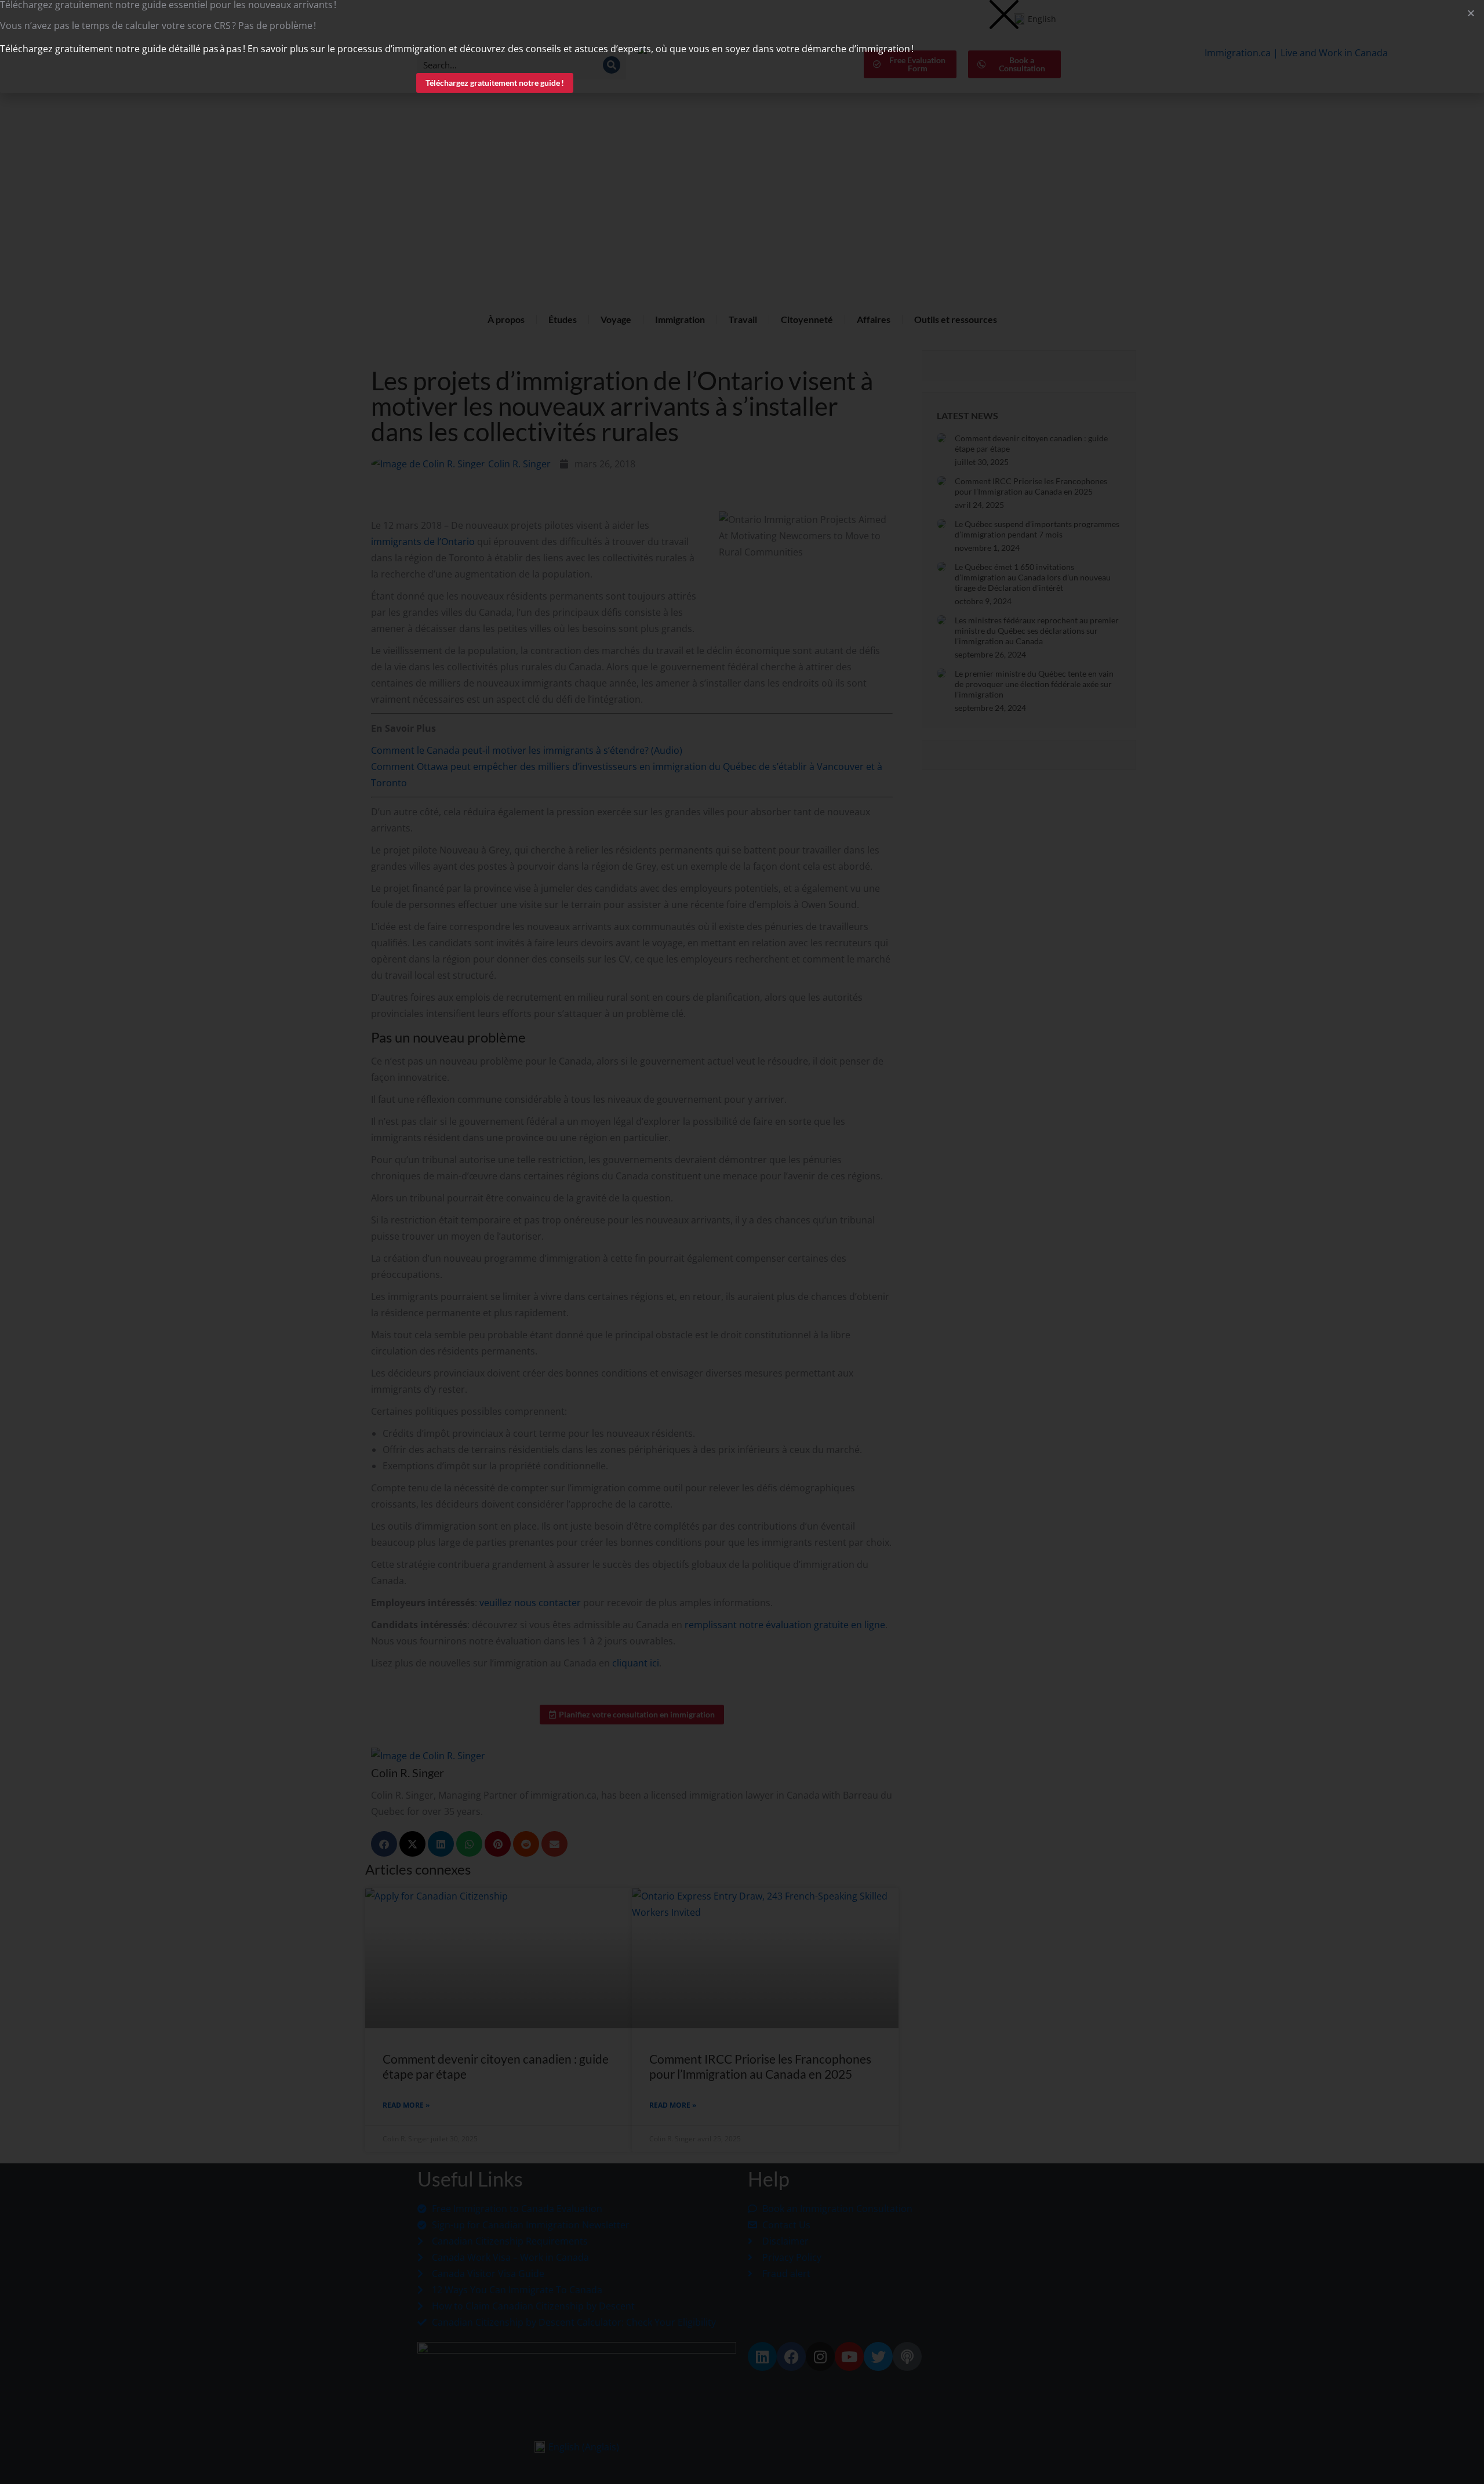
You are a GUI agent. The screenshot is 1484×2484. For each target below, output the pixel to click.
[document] (742, 1242)
